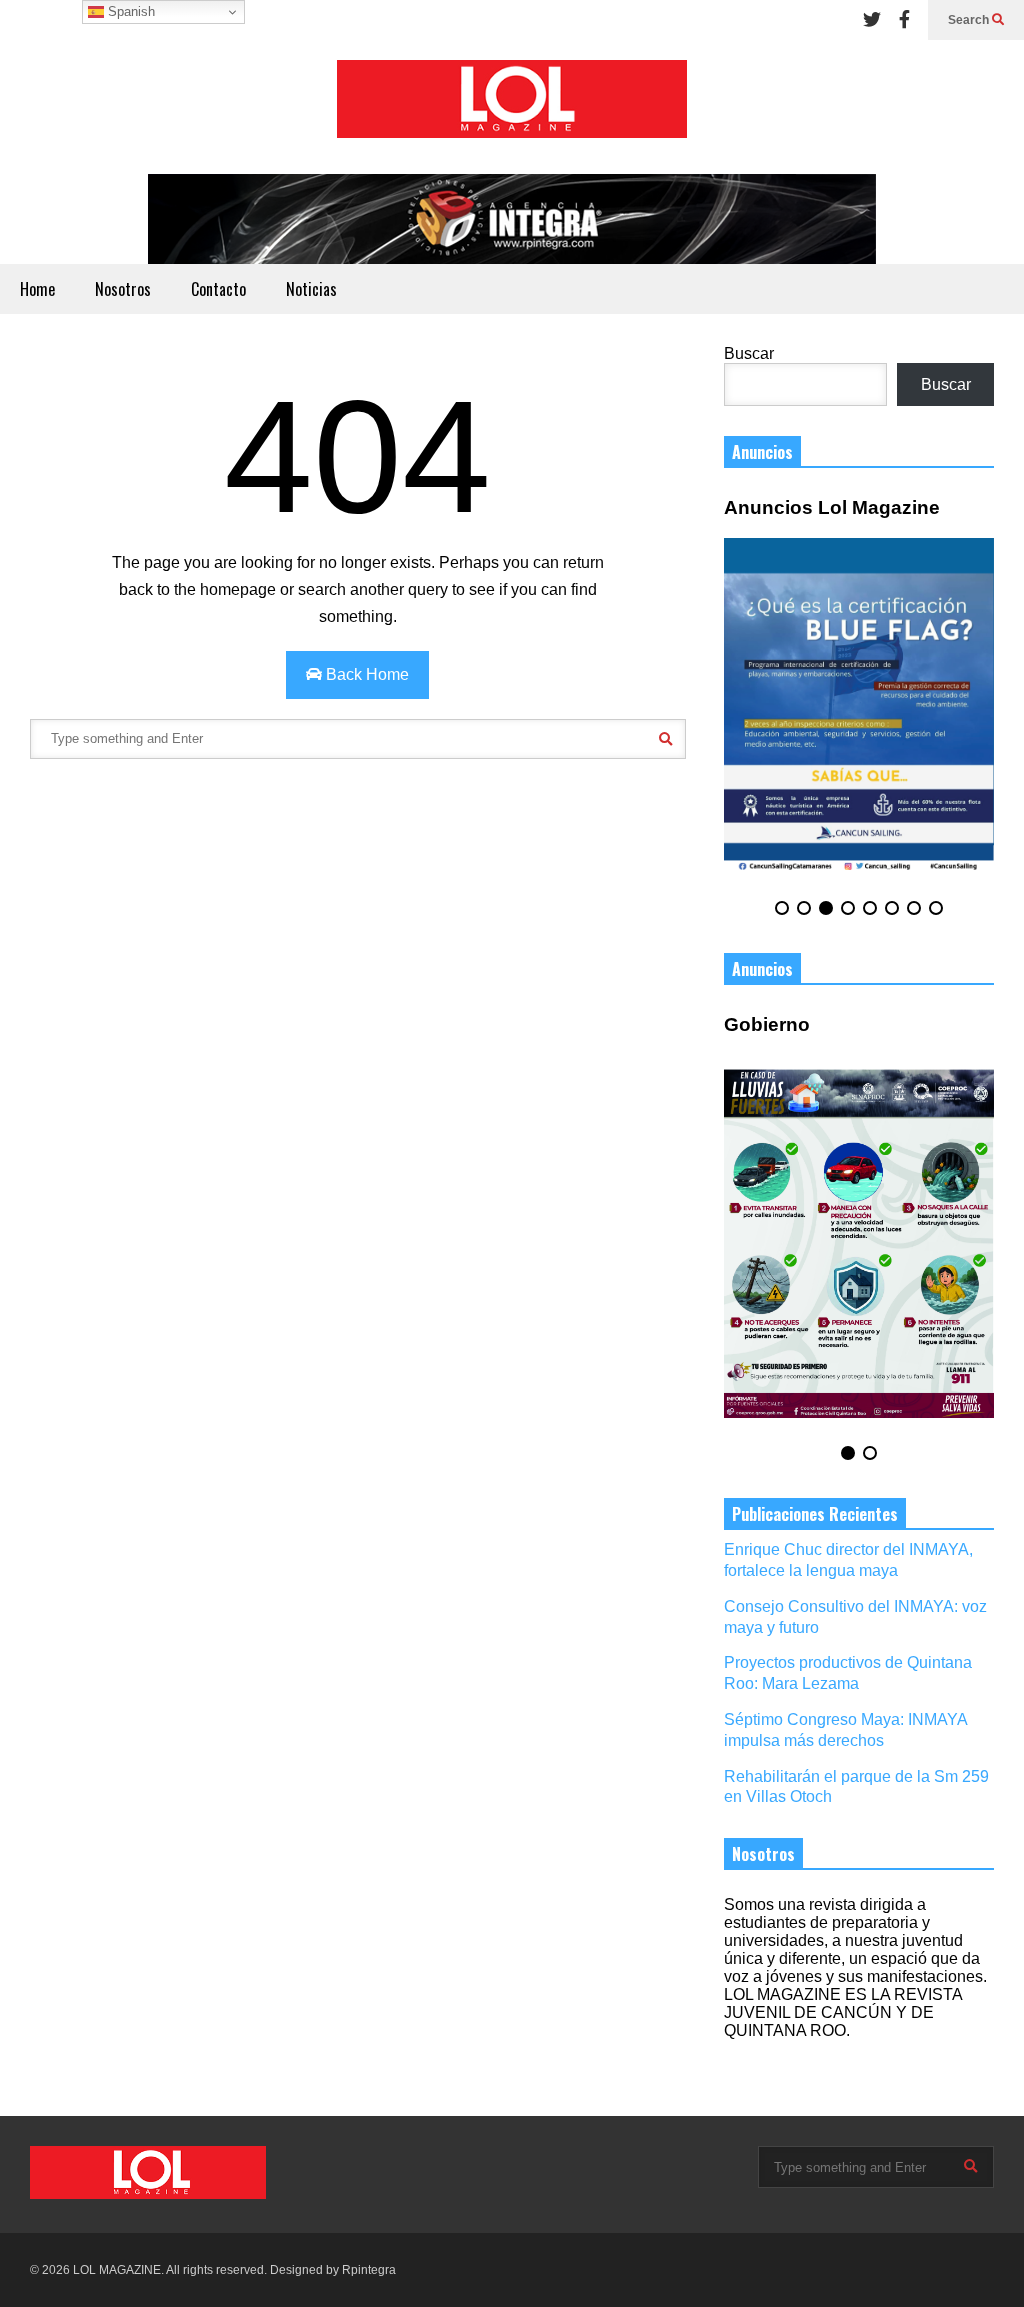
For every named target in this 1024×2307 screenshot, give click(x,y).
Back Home (365, 674)
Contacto (218, 289)
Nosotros (123, 289)
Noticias (311, 289)
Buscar (749, 353)
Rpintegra (369, 2270)
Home (37, 289)
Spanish (129, 11)
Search (970, 20)
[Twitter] (872, 20)
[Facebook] (904, 20)
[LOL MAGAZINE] (512, 107)
